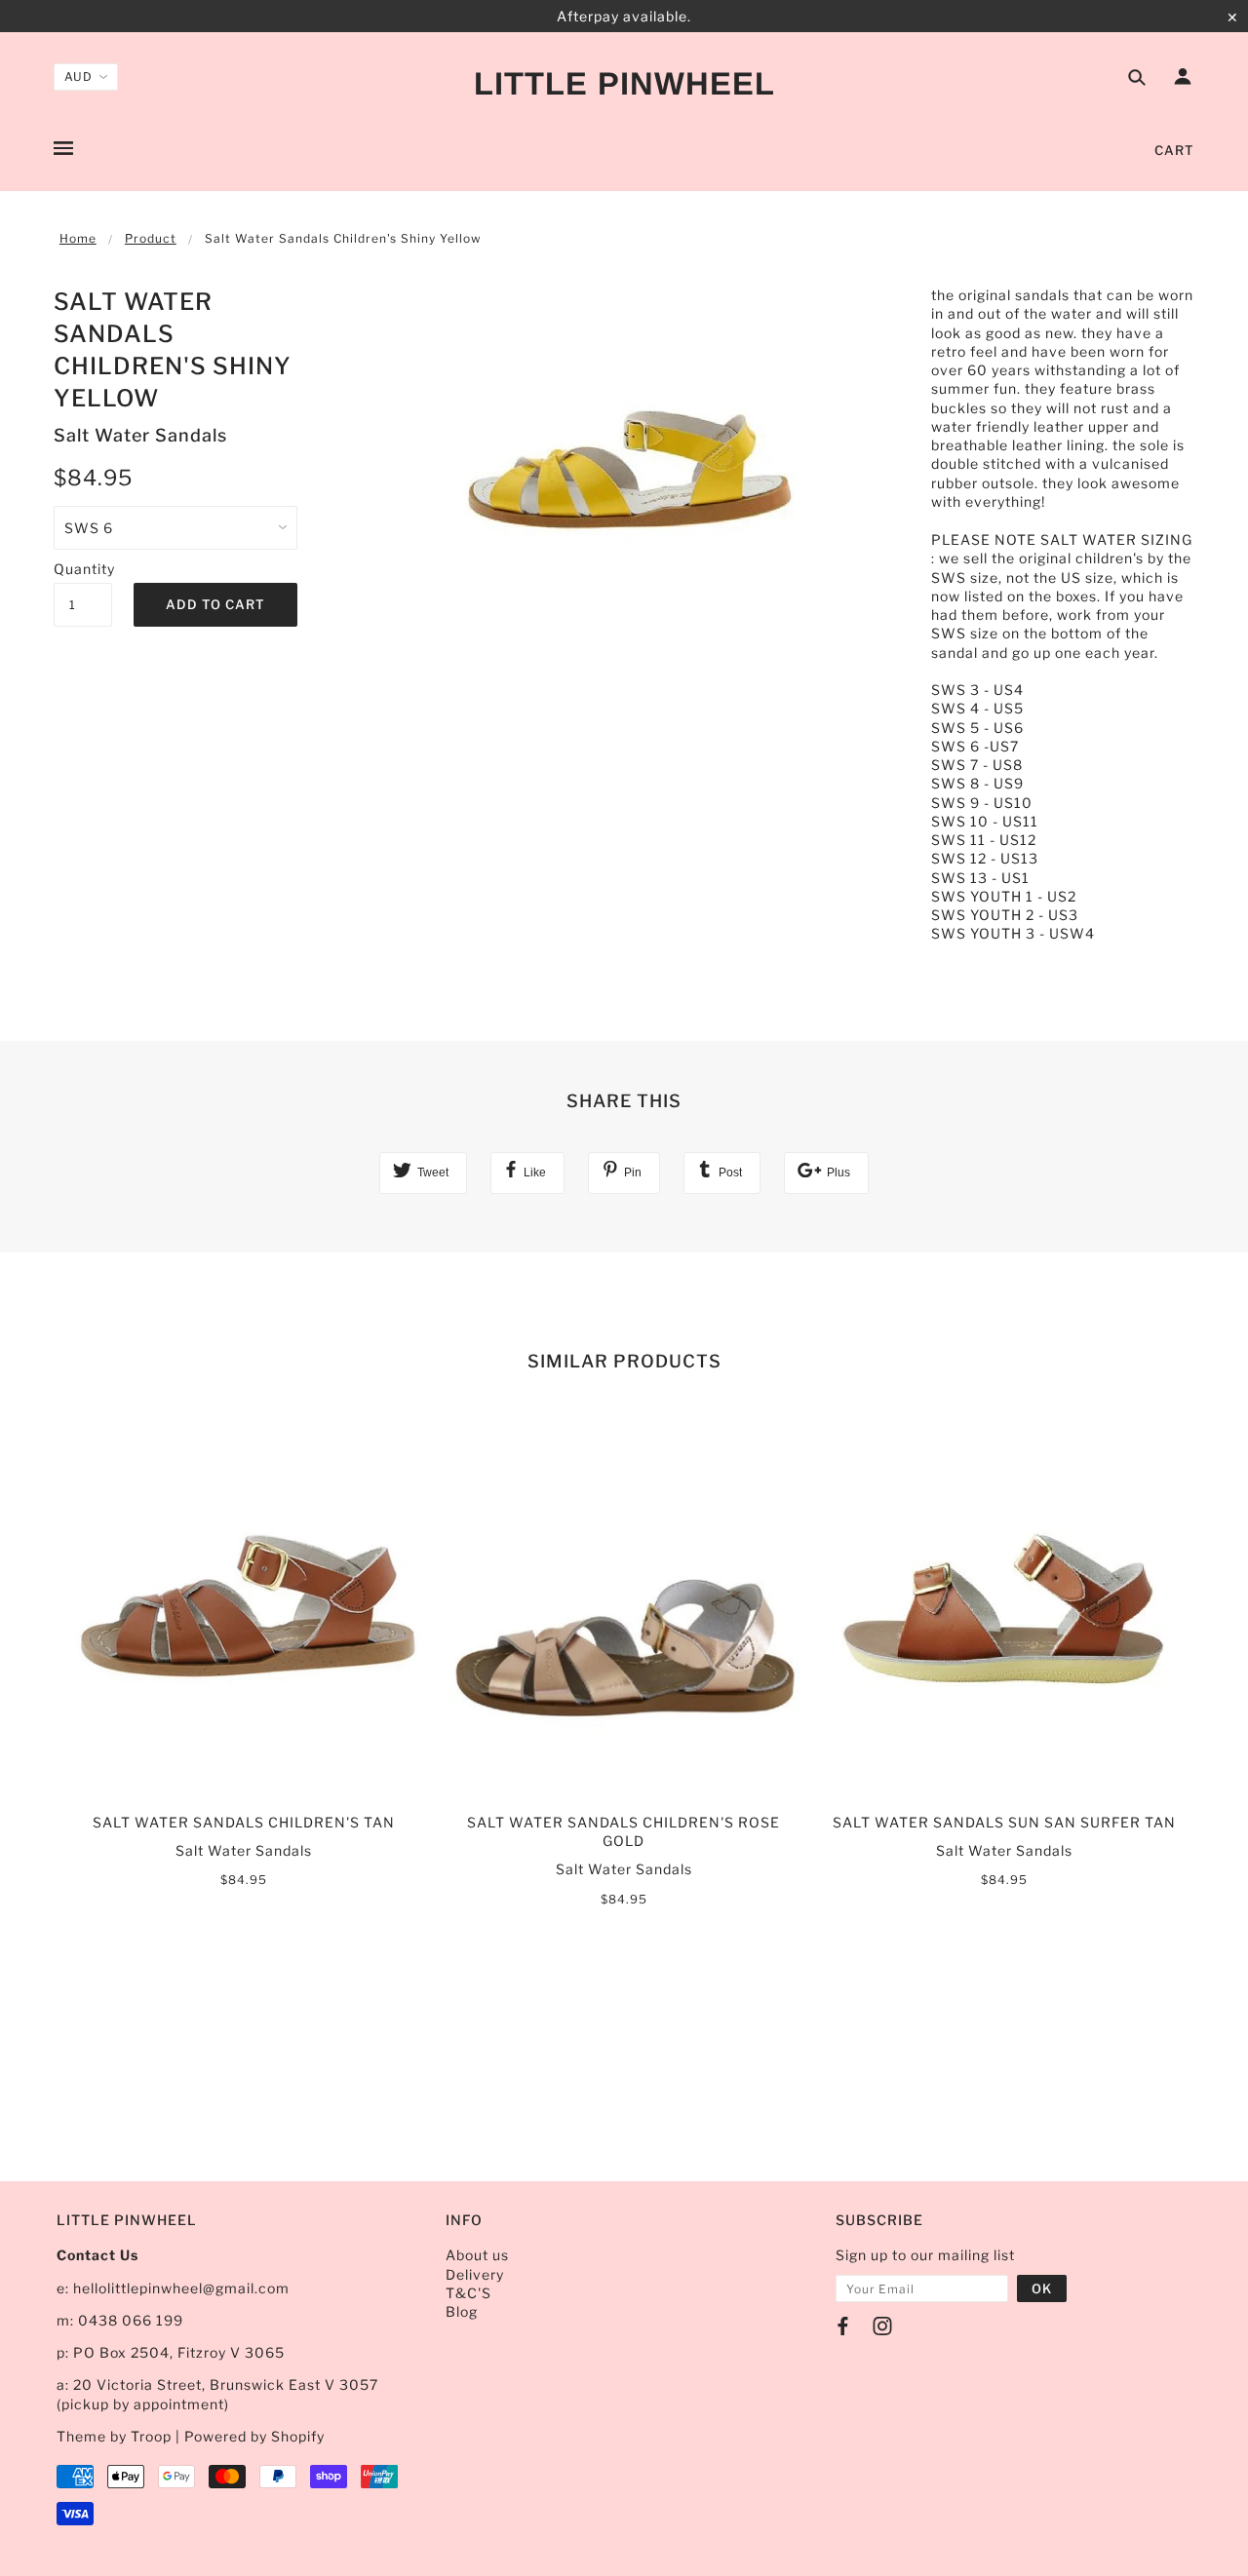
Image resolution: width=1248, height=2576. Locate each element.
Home (78, 238)
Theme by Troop (114, 2436)
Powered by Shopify (254, 2436)
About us (477, 2255)
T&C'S (468, 2293)
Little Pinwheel (624, 83)
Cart (1174, 150)
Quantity (83, 569)
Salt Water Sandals (140, 435)
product (151, 238)
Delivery (475, 2274)
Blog (462, 2311)
